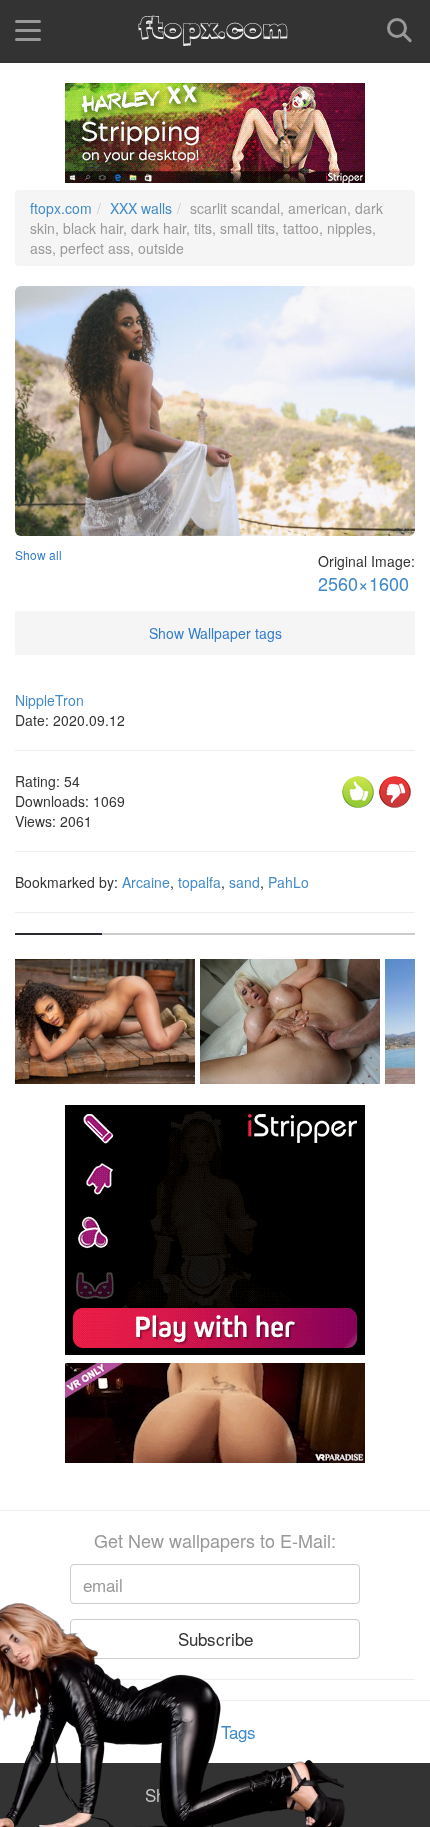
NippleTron (49, 700)
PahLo (288, 882)
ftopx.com (61, 208)
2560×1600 (363, 583)
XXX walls (141, 208)
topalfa (199, 882)
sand (244, 882)
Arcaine (146, 882)
